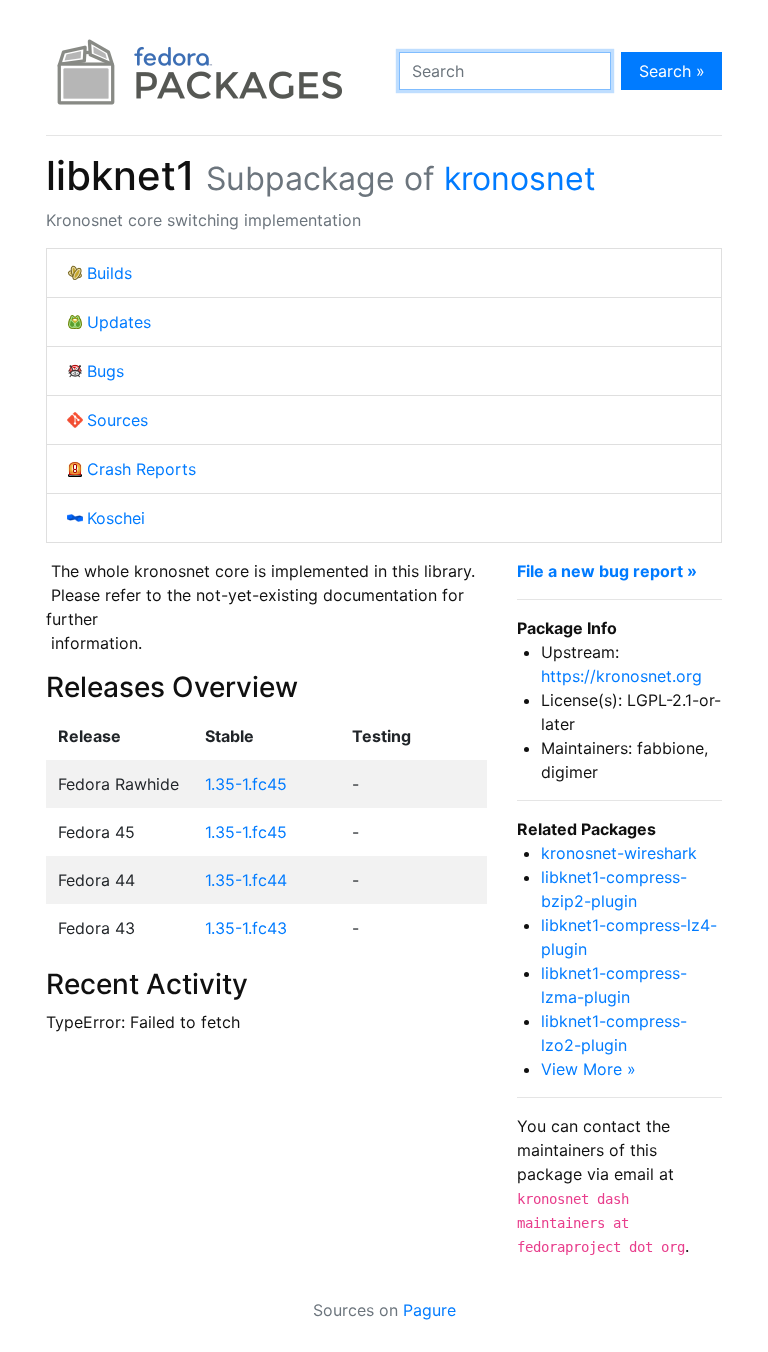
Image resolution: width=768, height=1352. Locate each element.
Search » (672, 71)
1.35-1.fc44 (246, 880)
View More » (588, 1069)
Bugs (105, 371)
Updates (119, 322)
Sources (117, 420)
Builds (109, 273)
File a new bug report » (607, 571)
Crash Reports (141, 469)
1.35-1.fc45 (246, 784)
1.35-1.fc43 (246, 928)
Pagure (429, 1310)
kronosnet (520, 178)
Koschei (116, 518)
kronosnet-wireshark (619, 853)
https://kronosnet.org (621, 676)
